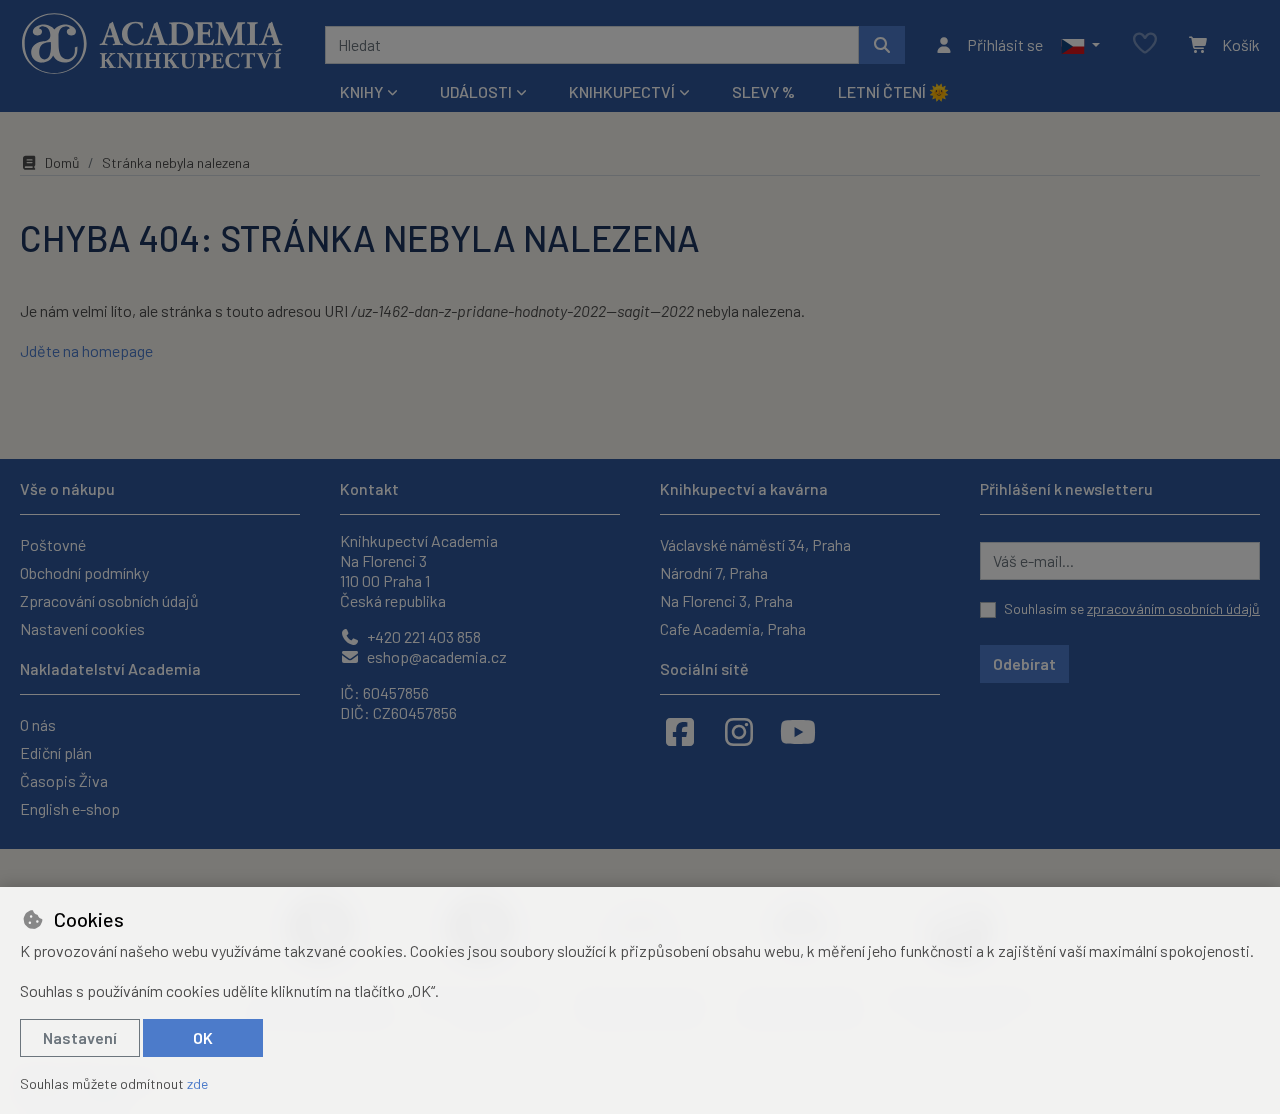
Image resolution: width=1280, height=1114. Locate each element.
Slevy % (763, 91)
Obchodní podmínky (84, 572)
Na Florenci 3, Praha (726, 600)
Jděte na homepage (86, 350)
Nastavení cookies (82, 628)
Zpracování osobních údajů (109, 600)
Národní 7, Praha (714, 572)
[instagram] (739, 731)
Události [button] (476, 91)
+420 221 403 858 (422, 636)
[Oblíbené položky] (1145, 44)
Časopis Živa (64, 780)
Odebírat (1024, 663)
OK (203, 1037)
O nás (38, 724)
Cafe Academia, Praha (733, 628)
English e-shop (70, 808)
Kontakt (369, 488)
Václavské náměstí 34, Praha (755, 544)
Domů (62, 162)
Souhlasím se (1132, 608)
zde (197, 1083)
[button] (1080, 45)
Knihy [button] (361, 91)
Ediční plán (56, 752)
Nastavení (80, 1037)
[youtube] (798, 731)
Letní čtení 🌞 (893, 91)
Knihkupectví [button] (622, 91)
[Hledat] (882, 45)
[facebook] (680, 731)
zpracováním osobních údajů (1173, 608)
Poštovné (53, 544)
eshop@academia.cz (435, 656)
